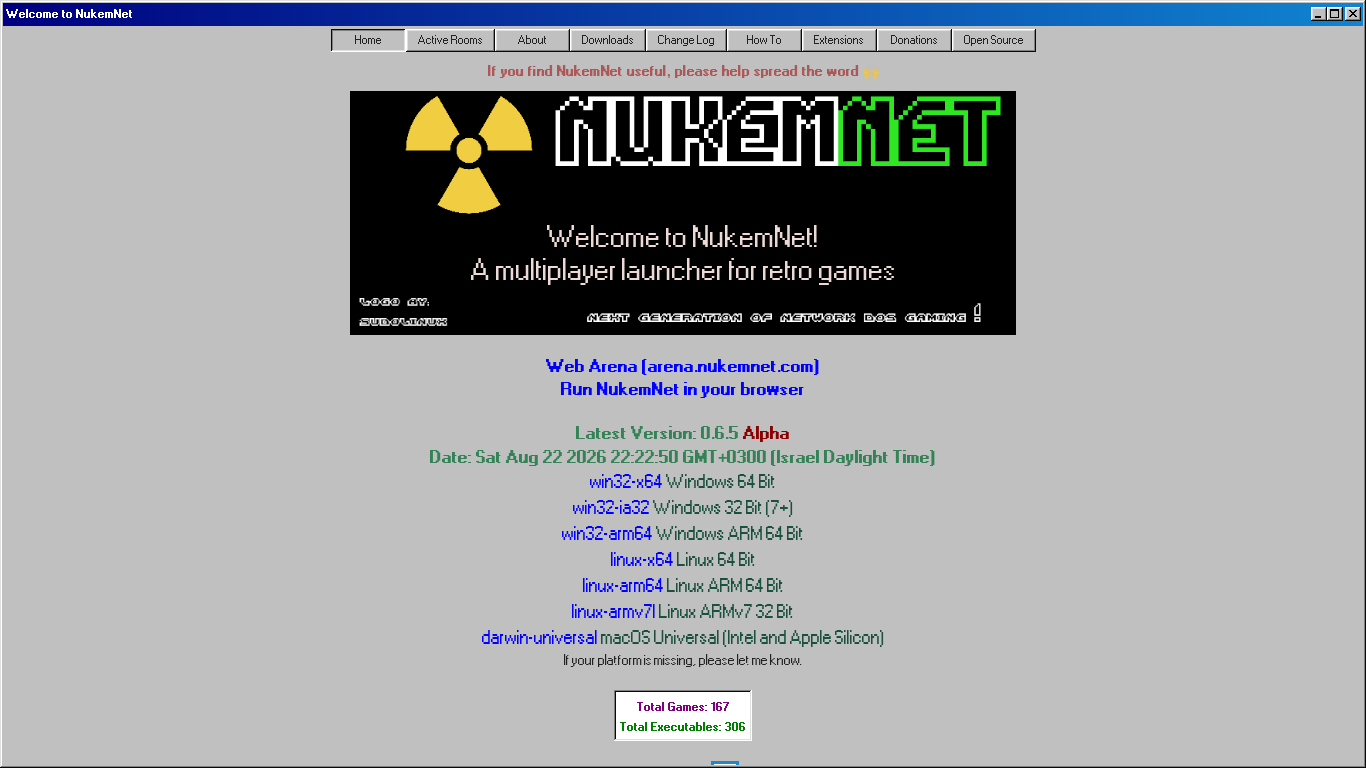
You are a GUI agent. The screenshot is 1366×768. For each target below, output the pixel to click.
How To (764, 40)
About (532, 40)
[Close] (1353, 14)
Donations (914, 40)
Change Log (686, 40)
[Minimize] (1319, 14)
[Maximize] (1335, 14)
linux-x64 (683, 559)
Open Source (994, 40)
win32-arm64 (683, 533)
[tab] (368, 40)
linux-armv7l (683, 611)
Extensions (839, 40)
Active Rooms (450, 40)
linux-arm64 (683, 585)
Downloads (608, 40)
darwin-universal (683, 637)
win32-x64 (683, 481)
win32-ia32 (683, 507)
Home (368, 40)
